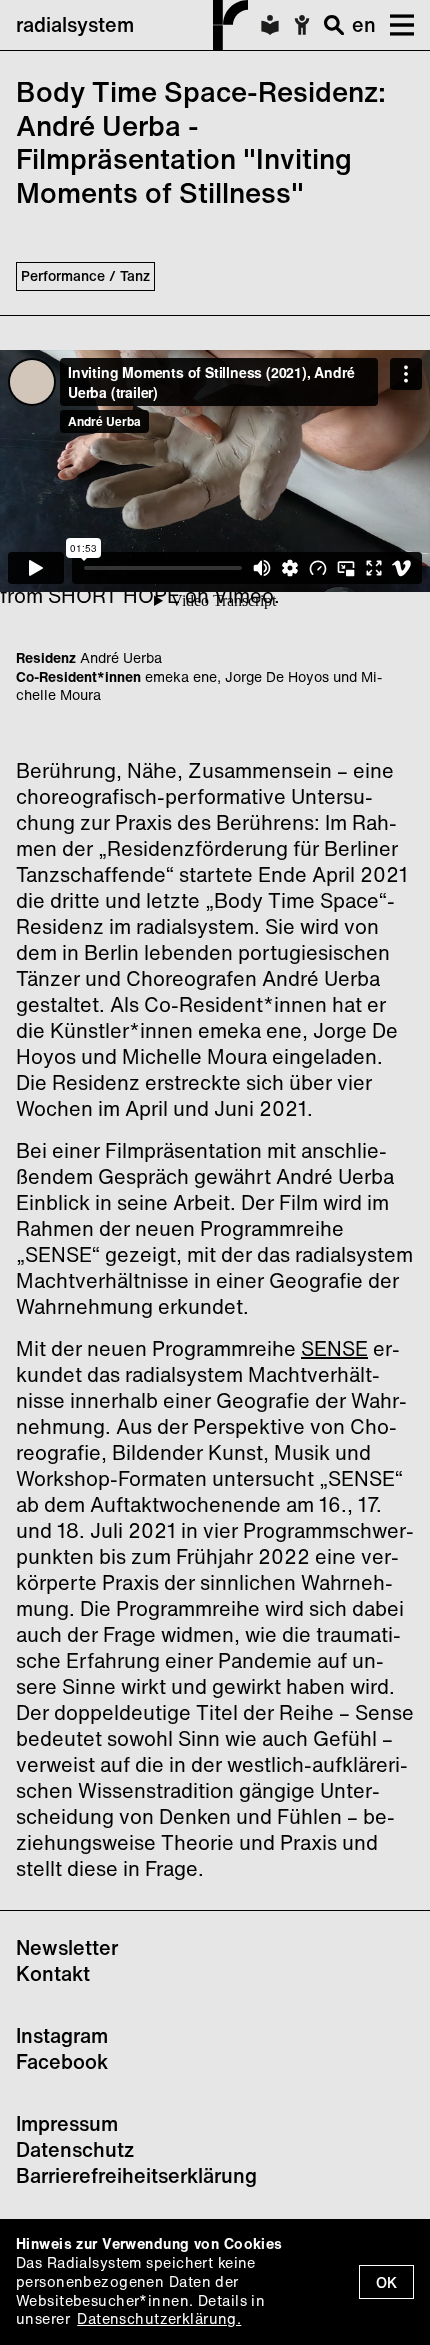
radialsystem (75, 24)
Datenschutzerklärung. (159, 2318)
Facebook (62, 2061)
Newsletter (67, 1947)
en (364, 24)
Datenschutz (75, 2149)
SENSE (334, 1348)
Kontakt (53, 1973)
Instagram (62, 2035)
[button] (395, 25)
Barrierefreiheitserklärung (136, 2175)
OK (386, 2282)
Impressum (67, 2123)
